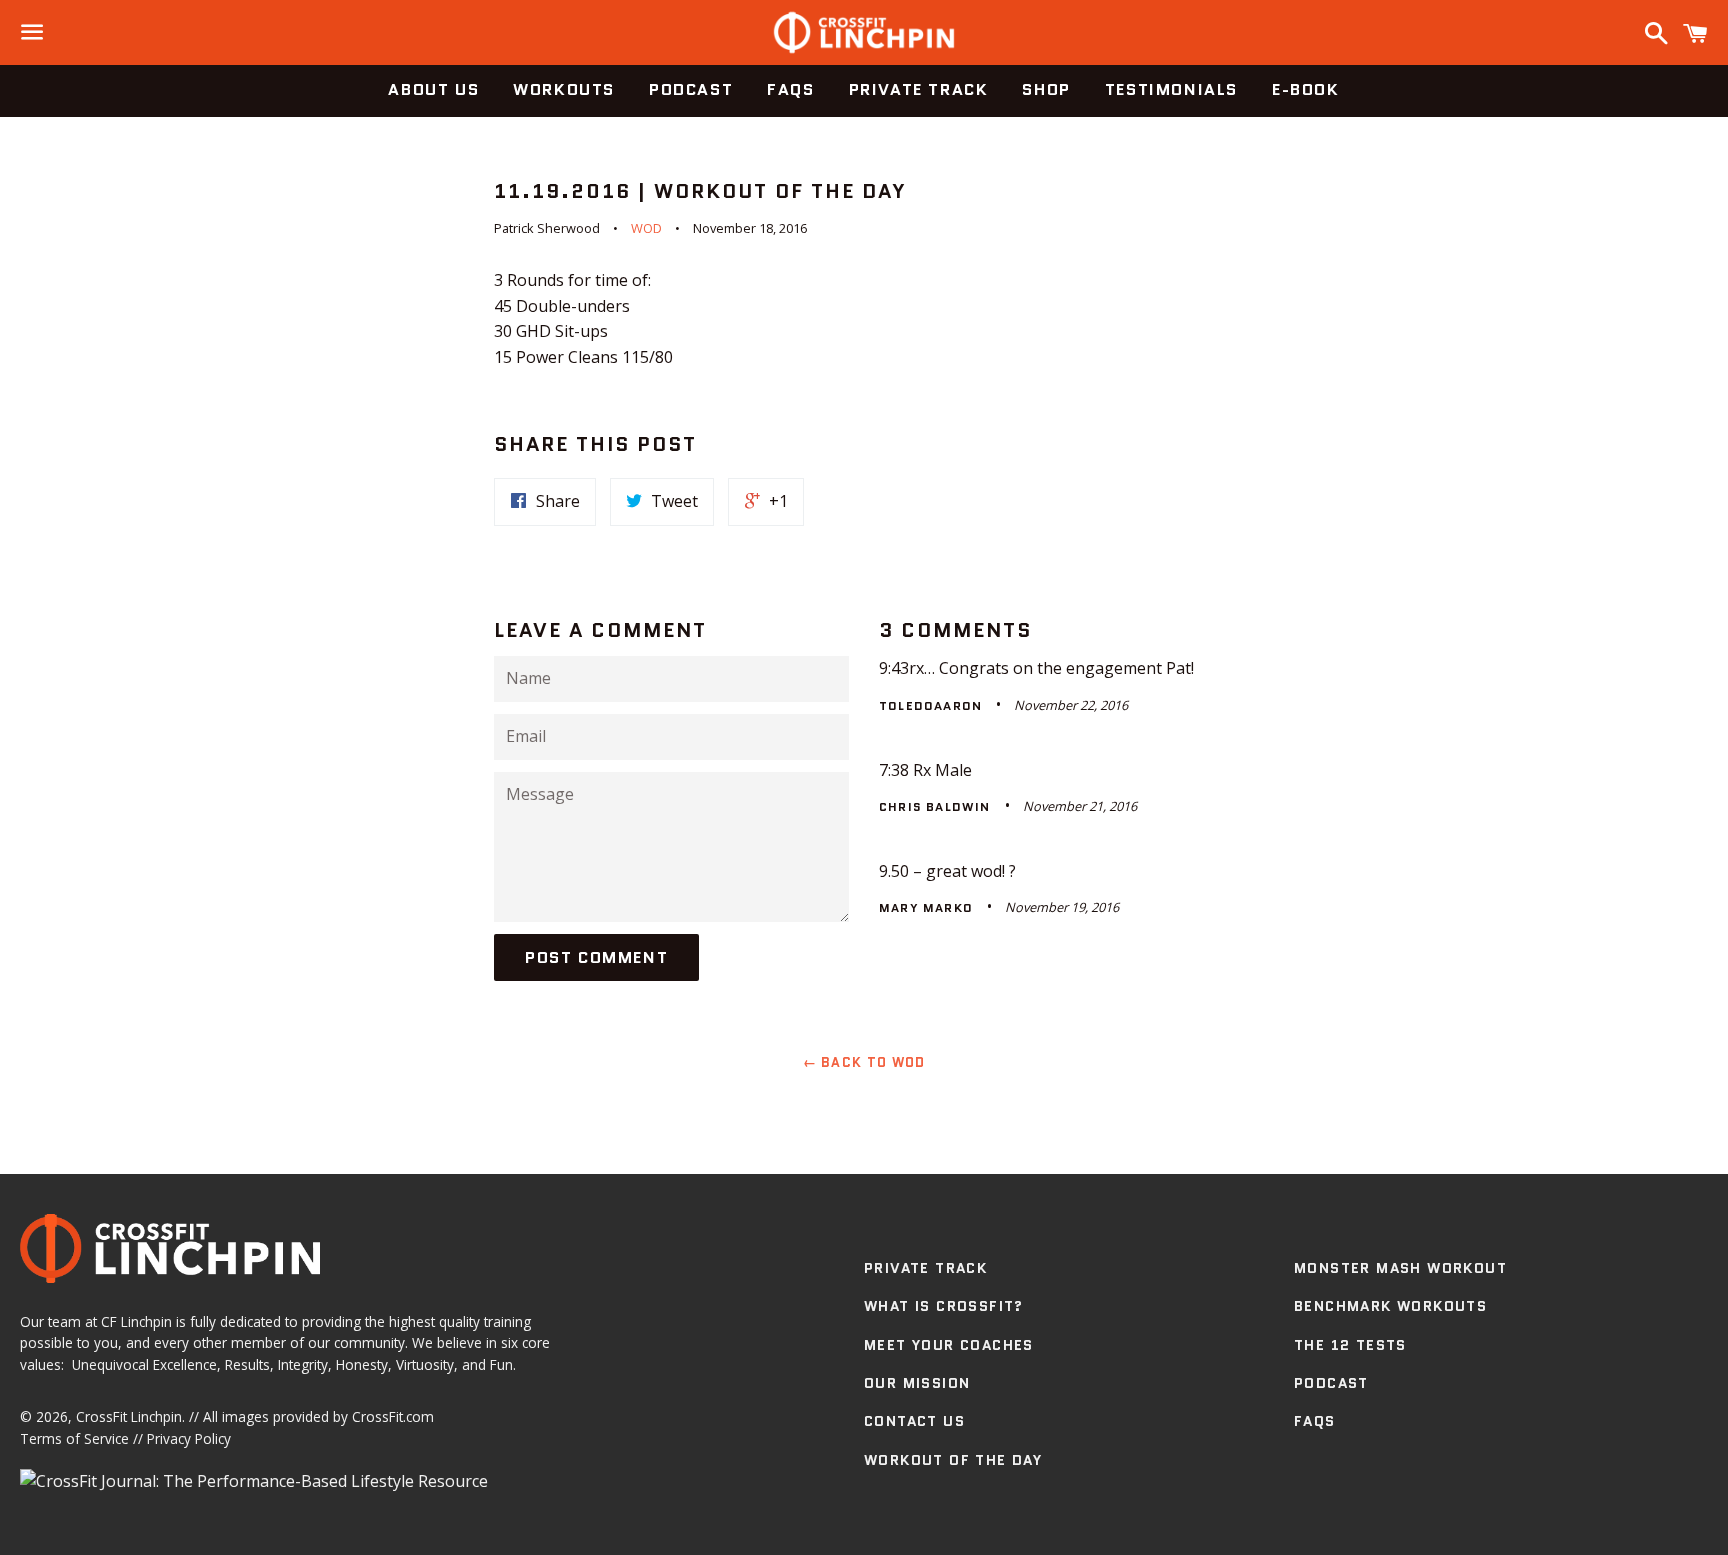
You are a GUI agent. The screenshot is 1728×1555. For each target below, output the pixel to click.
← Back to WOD (864, 1062)
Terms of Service (74, 1438)
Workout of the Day (953, 1460)
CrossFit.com (393, 1416)
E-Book (1306, 89)
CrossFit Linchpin (129, 1416)
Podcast (691, 89)
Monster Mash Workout (1400, 1268)
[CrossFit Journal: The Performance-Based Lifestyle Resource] (254, 1481)
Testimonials (1171, 89)
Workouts (564, 89)
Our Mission (917, 1383)
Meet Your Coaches (949, 1345)
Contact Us (914, 1421)
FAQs (790, 89)
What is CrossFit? (944, 1306)
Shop (1046, 89)
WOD (646, 228)
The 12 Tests (1350, 1345)
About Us (433, 89)
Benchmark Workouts (1390, 1306)
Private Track (919, 89)
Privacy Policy (189, 1438)
